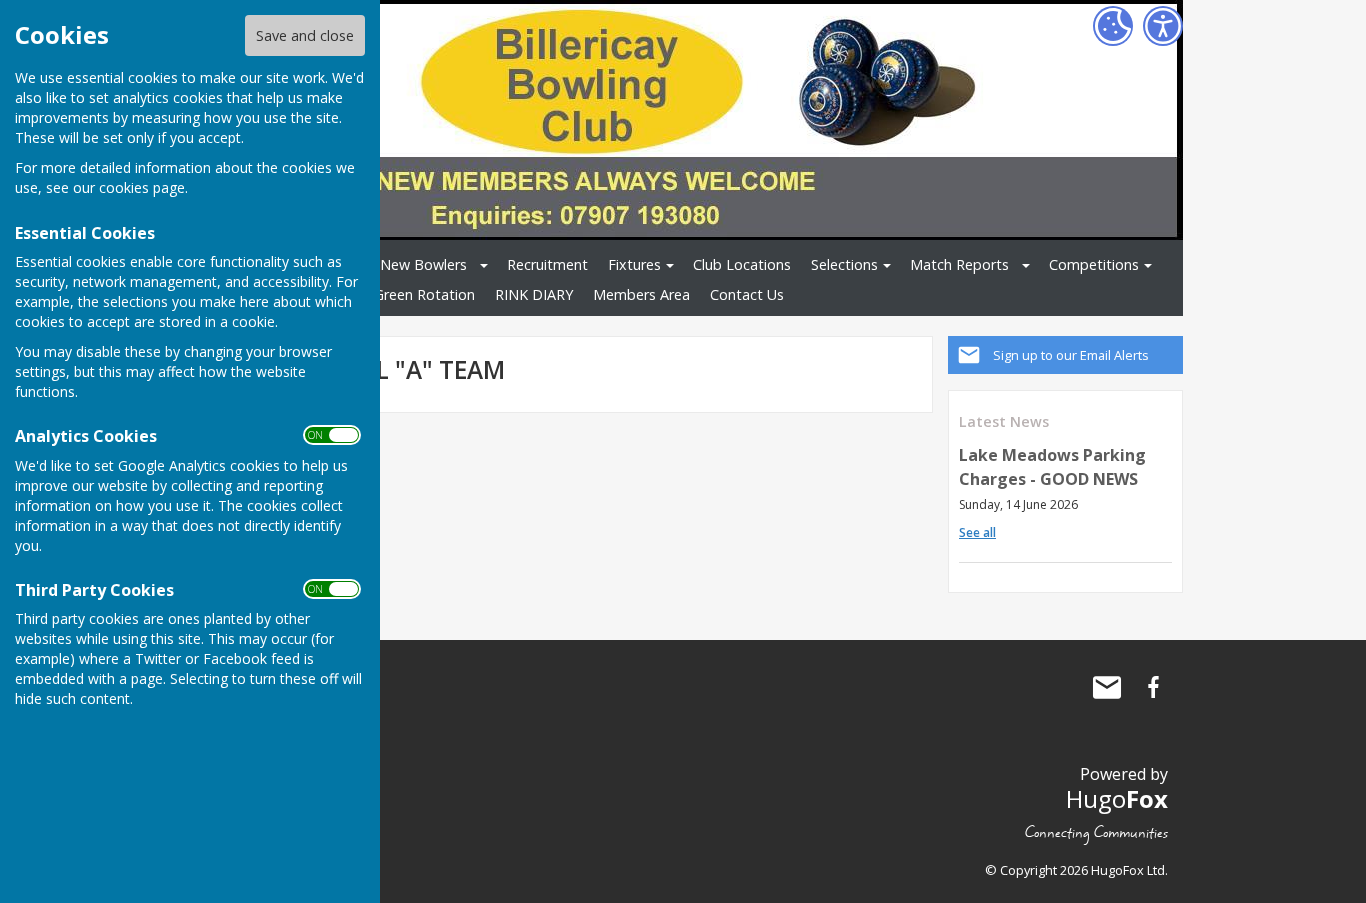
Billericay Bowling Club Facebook (1153, 687)
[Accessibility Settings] (1163, 26)
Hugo (1117, 798)
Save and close (305, 35)
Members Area (641, 294)
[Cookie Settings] (1113, 26)
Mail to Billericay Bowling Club (1107, 687)
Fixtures (634, 264)
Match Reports (959, 264)
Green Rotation (424, 294)
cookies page (142, 187)
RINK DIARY (534, 294)
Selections (844, 264)
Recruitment (547, 264)
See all (977, 532)
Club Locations (742, 264)
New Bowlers (423, 264)
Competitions (1094, 264)
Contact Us (747, 294)
